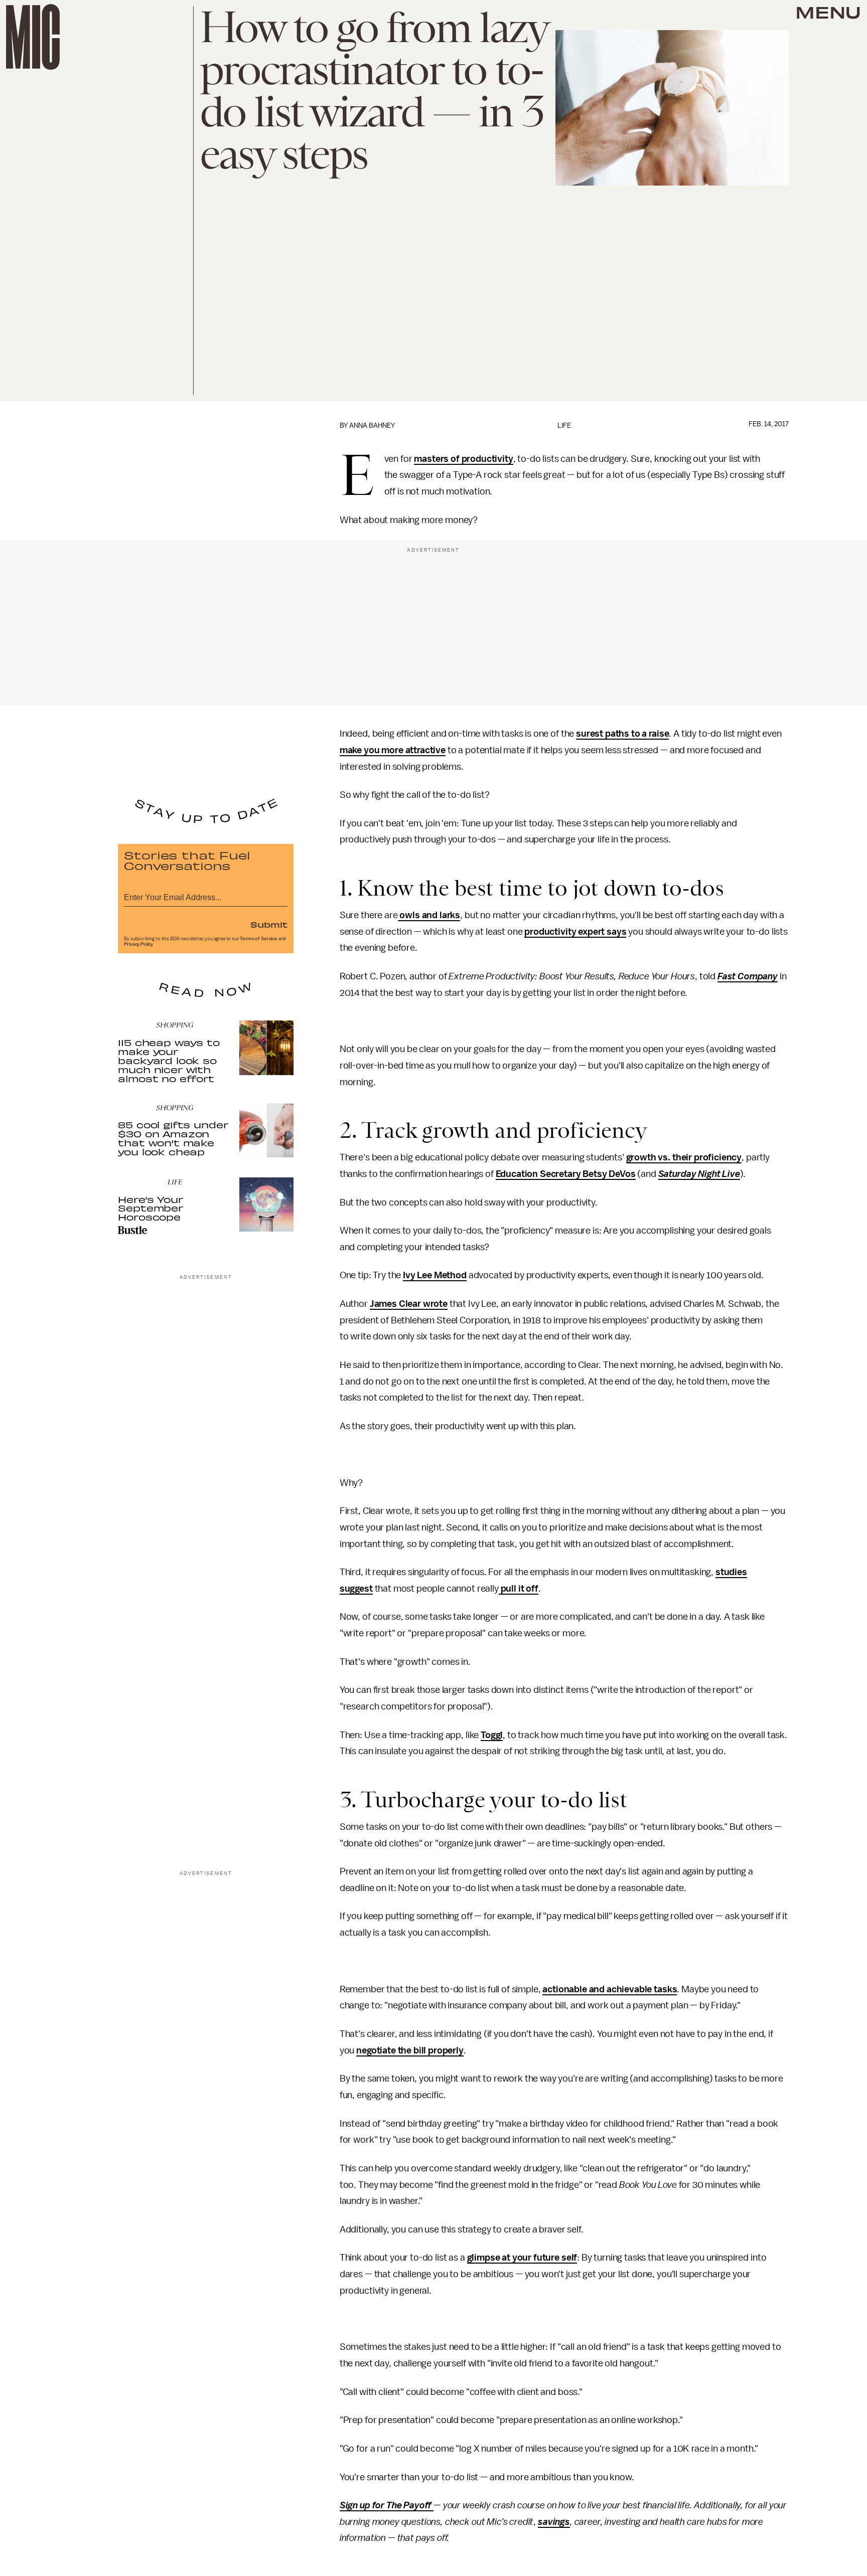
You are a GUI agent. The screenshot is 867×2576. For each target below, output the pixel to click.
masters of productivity (463, 459)
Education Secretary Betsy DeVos (566, 1174)
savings (554, 2522)
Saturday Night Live (699, 1174)
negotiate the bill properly (410, 2050)
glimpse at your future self (522, 2258)
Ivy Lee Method (435, 1275)
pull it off (519, 1589)
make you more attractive (393, 750)
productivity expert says (575, 932)
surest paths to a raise (622, 734)
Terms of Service (258, 939)
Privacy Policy (138, 944)
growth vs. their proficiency (684, 1157)
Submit (269, 924)
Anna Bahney (372, 425)
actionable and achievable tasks (610, 1989)
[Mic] (33, 37)
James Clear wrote (409, 1304)
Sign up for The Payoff (387, 2505)
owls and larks (429, 915)
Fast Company (748, 976)
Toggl (492, 1735)
